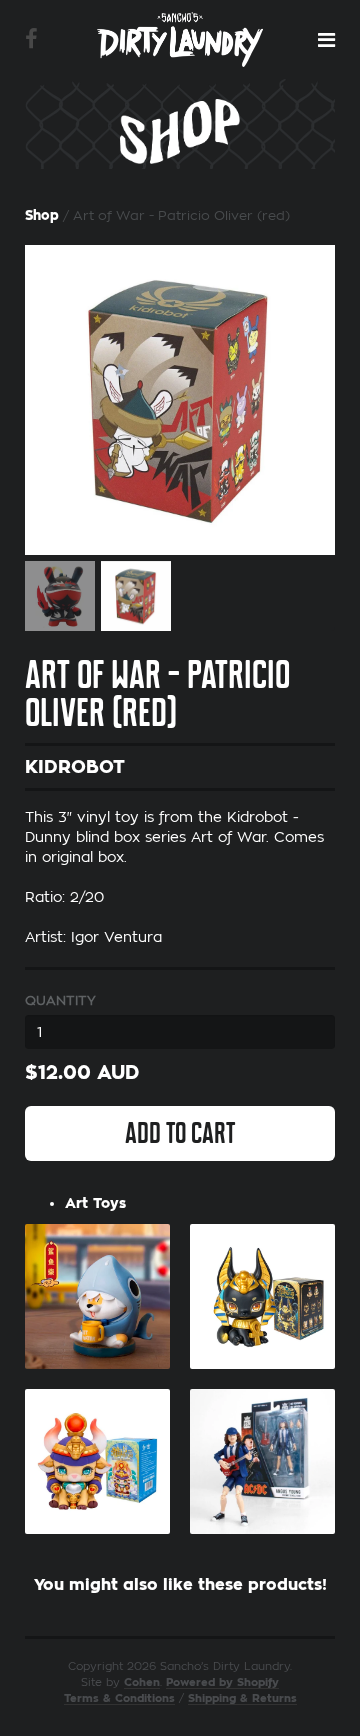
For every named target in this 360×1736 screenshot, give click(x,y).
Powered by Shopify (222, 1682)
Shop (42, 215)
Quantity (60, 1000)
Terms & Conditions (119, 1698)
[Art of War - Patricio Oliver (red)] (180, 400)
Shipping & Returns (242, 1698)
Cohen (142, 1682)
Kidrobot (75, 767)
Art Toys (95, 1203)
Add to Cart (180, 1133)
